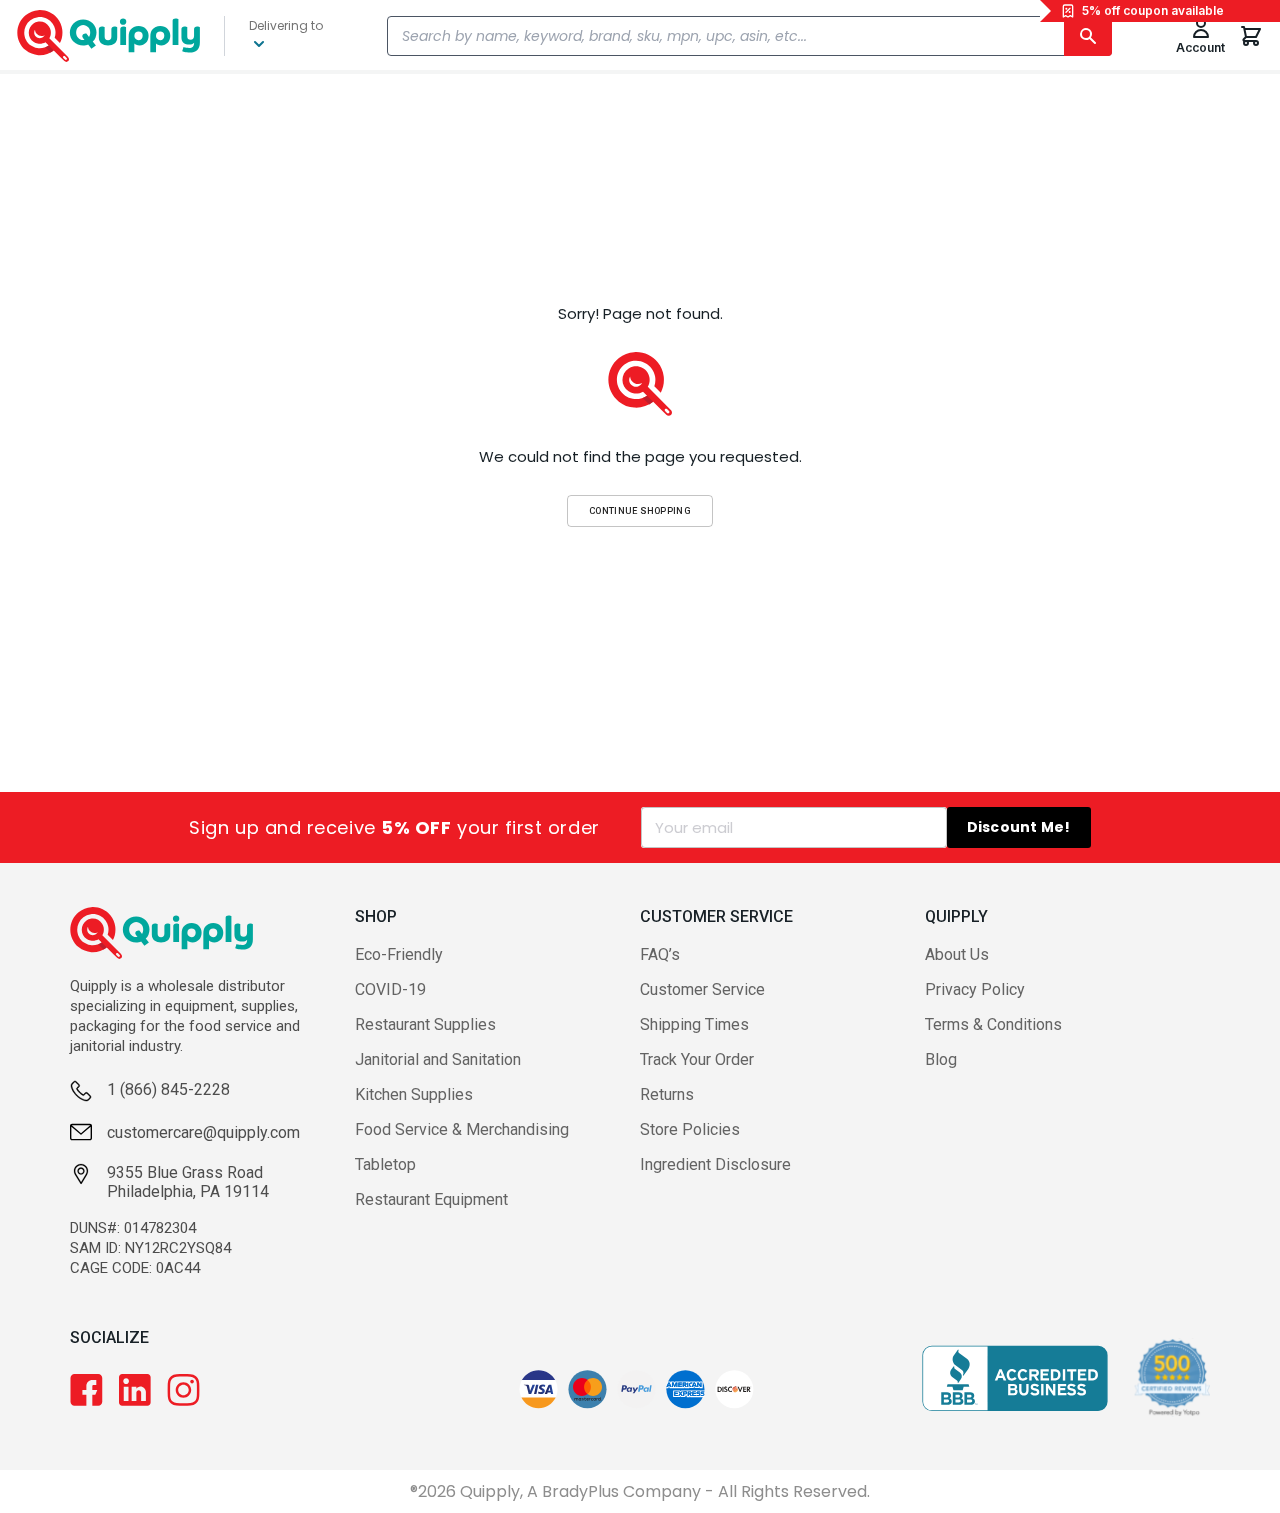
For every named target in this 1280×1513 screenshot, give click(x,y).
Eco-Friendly (399, 954)
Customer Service (702, 989)
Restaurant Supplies (425, 1024)
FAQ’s (660, 954)
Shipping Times (694, 1024)
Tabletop (385, 1164)
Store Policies (690, 1129)
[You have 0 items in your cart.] (1251, 36)
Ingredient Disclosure (715, 1164)
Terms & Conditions (993, 1024)
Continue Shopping (640, 510)
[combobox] (749, 36)
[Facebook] (86, 1390)
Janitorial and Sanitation (438, 1059)
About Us (957, 954)
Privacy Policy (975, 989)
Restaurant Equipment (431, 1199)
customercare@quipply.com (203, 1132)
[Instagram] (183, 1390)
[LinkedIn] (135, 1390)
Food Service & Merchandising (462, 1129)
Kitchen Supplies (414, 1094)
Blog (941, 1059)
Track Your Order (697, 1059)
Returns (667, 1094)
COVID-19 (390, 989)
